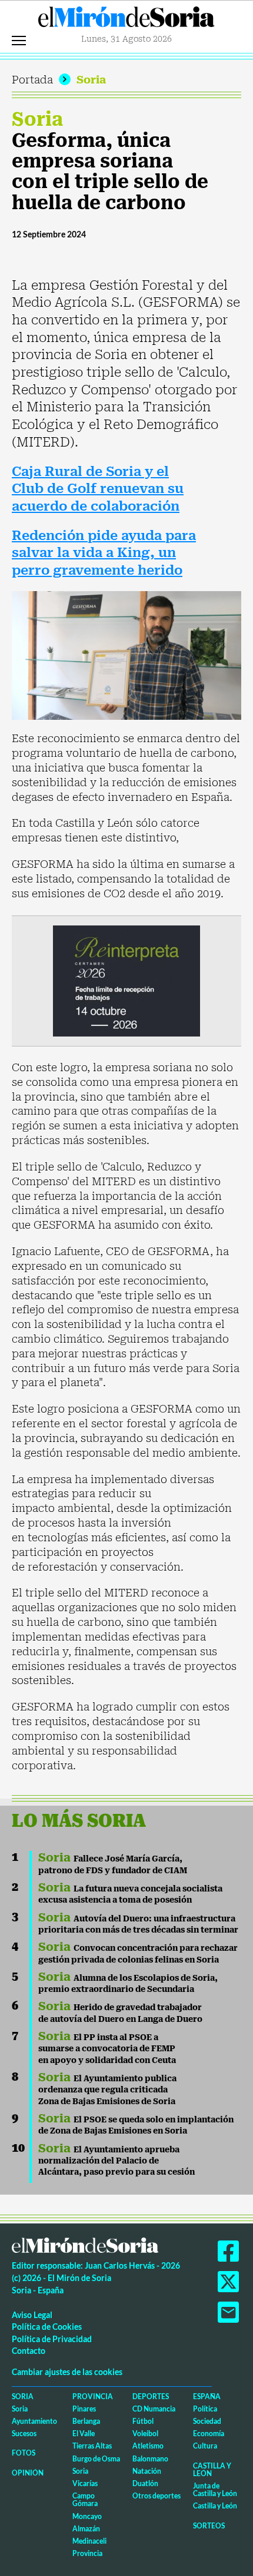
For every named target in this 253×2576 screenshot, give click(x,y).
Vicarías (85, 2483)
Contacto (29, 2351)
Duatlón (145, 2483)
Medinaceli (89, 2541)
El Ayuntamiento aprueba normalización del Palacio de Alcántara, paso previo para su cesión (116, 2161)
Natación (147, 2471)
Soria (91, 80)
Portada (32, 80)
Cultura (205, 2446)
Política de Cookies (47, 2327)
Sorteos (209, 2526)
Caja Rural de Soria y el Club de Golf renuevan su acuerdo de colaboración (98, 489)
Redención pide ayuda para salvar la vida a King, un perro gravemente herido (104, 553)
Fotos (24, 2453)
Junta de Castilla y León (215, 2490)
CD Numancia (154, 2409)
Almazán (86, 2529)
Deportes (151, 2396)
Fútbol (143, 2421)
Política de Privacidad (52, 2339)
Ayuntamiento (34, 2421)
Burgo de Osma (96, 2459)
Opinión (28, 2473)
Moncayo (87, 2516)
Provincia (93, 2396)
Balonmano (150, 2459)
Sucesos (24, 2434)
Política (205, 2409)
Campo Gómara (85, 2500)
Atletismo (148, 2446)
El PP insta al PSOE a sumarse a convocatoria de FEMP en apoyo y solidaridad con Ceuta (107, 2049)
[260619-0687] (126, 980)
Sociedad (207, 2421)
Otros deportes (157, 2496)
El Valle (84, 2434)
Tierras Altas (92, 2446)
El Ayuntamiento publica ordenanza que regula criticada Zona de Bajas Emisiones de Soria (107, 2090)
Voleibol (145, 2434)
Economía (209, 2434)
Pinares (84, 2409)
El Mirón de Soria (126, 20)
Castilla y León (212, 2470)
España (207, 2396)
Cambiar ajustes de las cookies (67, 2372)
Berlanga (86, 2421)
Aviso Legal (32, 2315)
